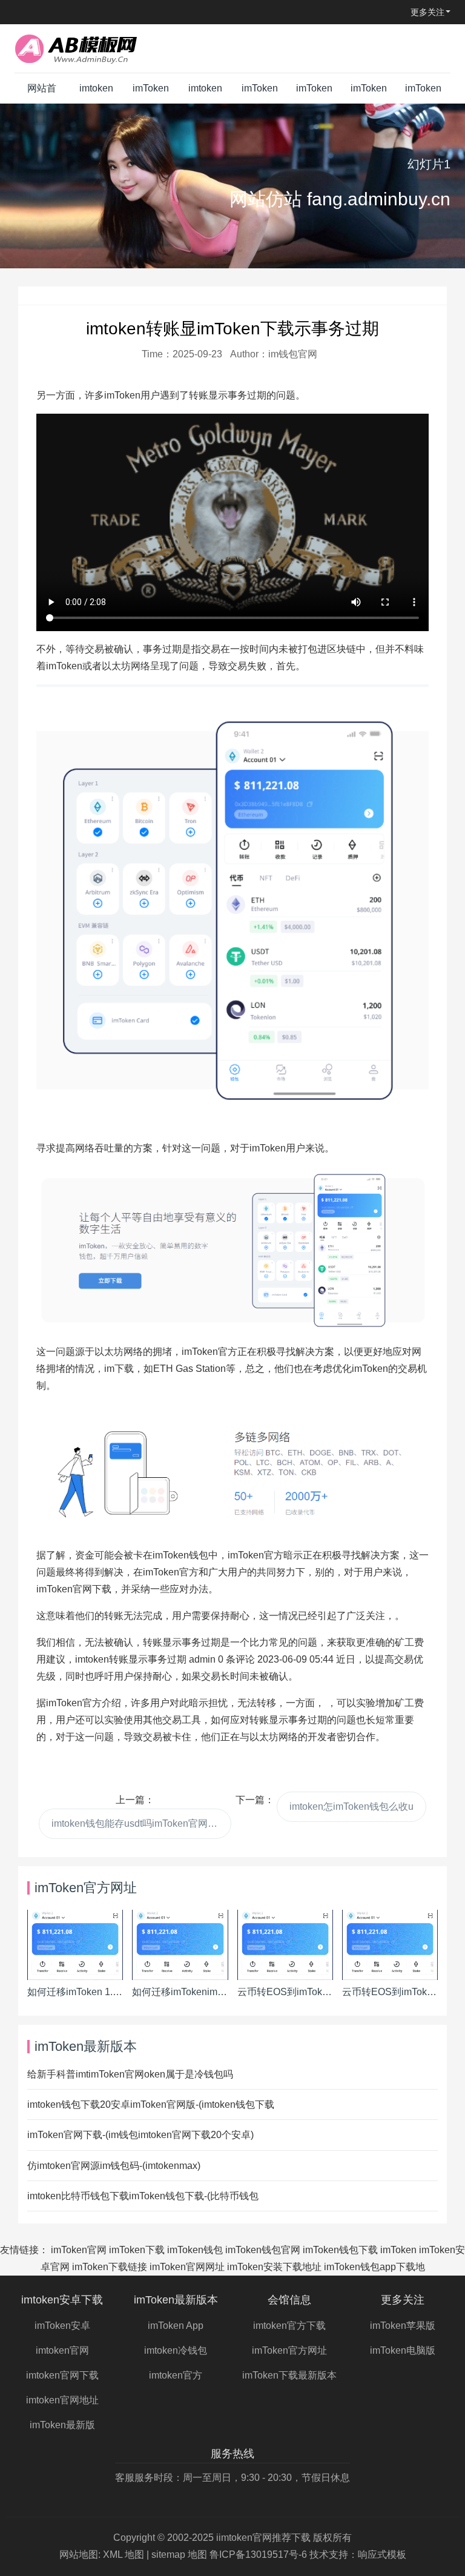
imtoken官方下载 (205, 93)
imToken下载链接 (110, 2267)
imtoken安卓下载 (96, 93)
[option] (232, 186)
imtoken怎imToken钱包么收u (351, 1806)
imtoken (92, 1659)
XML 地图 (124, 2554)
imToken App (176, 2326)
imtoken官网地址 (62, 2400)
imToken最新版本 (151, 93)
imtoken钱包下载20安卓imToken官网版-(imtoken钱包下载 (151, 2104)
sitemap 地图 (179, 2554)
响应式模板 (382, 2554)
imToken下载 (137, 2250)
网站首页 (42, 93)
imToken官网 (79, 2250)
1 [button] (225, 250)
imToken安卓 (62, 2326)
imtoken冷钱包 (176, 2350)
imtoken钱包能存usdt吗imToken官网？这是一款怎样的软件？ (141, 1823)
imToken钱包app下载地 (374, 2267)
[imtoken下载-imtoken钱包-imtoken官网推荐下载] (90, 48)
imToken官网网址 (187, 2267)
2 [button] (240, 250)
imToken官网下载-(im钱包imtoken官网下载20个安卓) (140, 2135)
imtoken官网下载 (62, 2375)
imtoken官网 (62, 2350)
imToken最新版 (62, 2425)
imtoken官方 (176, 2375)
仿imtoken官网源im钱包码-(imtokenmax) (114, 2166)
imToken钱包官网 (263, 2250)
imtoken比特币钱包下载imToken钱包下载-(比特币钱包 (143, 2196)
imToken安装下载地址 (274, 2267)
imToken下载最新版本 (314, 93)
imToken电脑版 (423, 93)
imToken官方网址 (260, 93)
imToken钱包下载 (340, 2250)
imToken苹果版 (369, 93)
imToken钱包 (195, 2250)
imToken (398, 2250)
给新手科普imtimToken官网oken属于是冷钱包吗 (130, 2074)
